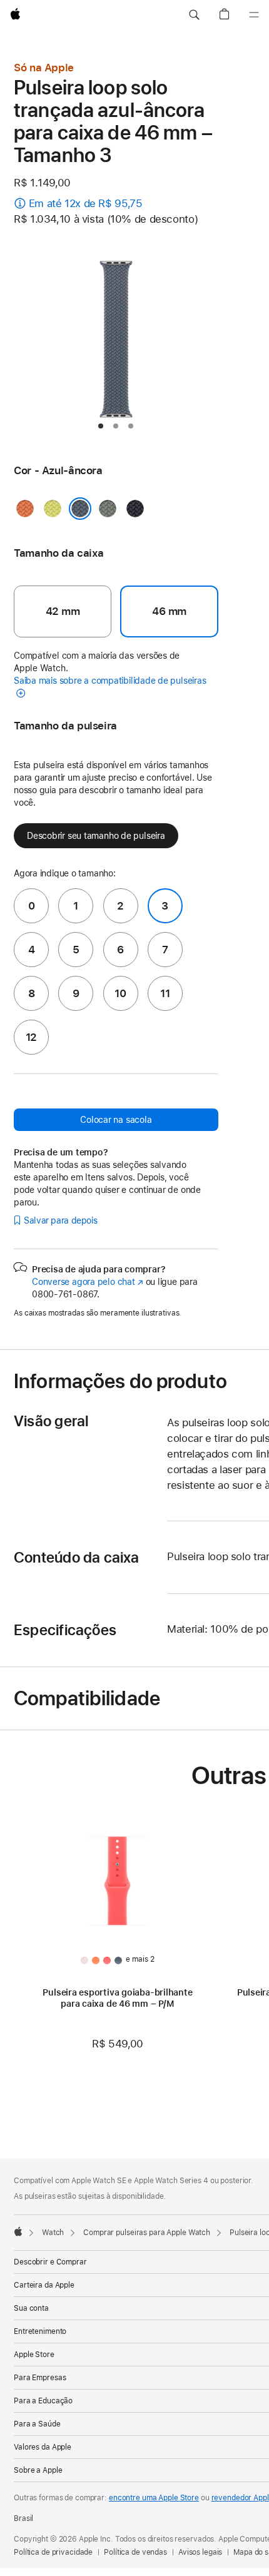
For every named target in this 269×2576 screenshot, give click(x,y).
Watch (53, 2233)
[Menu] (254, 15)
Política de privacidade (53, 2552)
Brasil (23, 2518)
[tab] (101, 426)
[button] (194, 15)
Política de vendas (135, 2552)
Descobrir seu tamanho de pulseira (96, 836)
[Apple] (18, 2231)
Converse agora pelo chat (88, 1282)
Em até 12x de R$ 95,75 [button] (86, 203)
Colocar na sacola (116, 1120)
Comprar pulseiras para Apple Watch (147, 2233)
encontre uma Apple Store (154, 2498)
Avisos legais (200, 2552)
